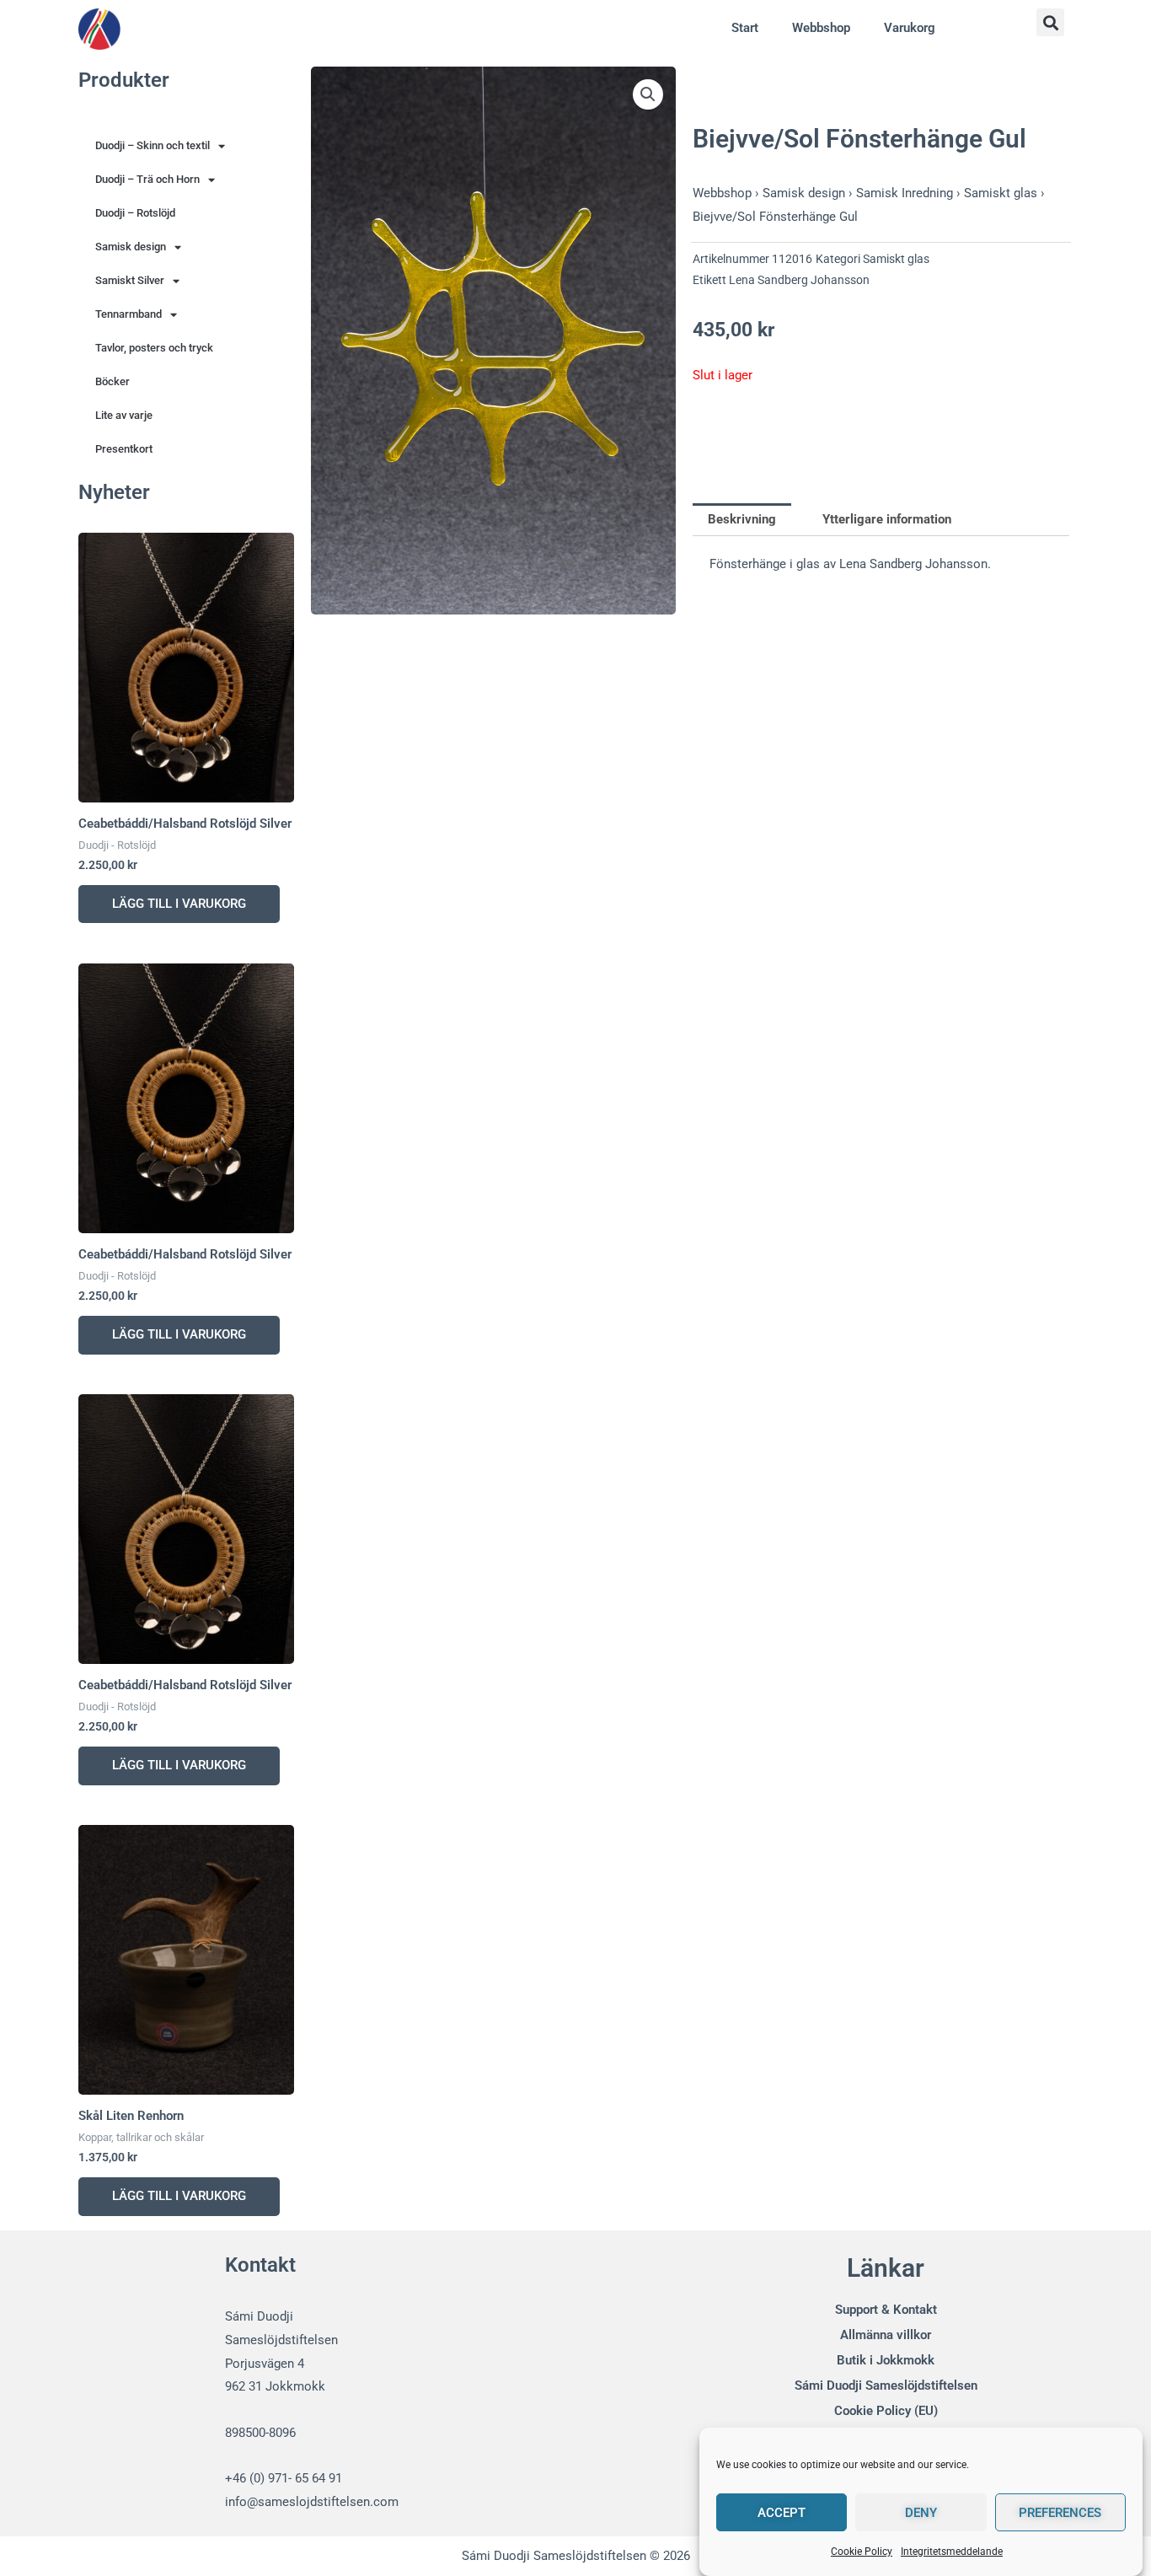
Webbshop (821, 28)
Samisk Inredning (905, 193)
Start (745, 28)
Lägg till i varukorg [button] (179, 904)
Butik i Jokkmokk (886, 2360)
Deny (921, 2513)
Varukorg (910, 28)
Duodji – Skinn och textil (153, 145)
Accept (782, 2513)
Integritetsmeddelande (952, 2552)
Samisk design (131, 247)
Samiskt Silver (130, 280)
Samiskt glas (1001, 193)
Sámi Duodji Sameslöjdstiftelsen (886, 2385)
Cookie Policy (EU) (886, 2411)
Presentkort (124, 449)
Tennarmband (128, 314)
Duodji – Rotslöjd (135, 213)
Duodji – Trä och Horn (147, 179)
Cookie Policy (862, 2552)
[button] (1050, 22)
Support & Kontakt (886, 2310)
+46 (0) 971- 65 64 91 (284, 2478)
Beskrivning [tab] (742, 519)
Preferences (1060, 2513)
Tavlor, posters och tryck (154, 348)
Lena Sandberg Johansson (799, 280)
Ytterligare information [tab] (887, 519)
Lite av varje (124, 415)
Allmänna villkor (886, 2335)
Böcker (112, 381)
